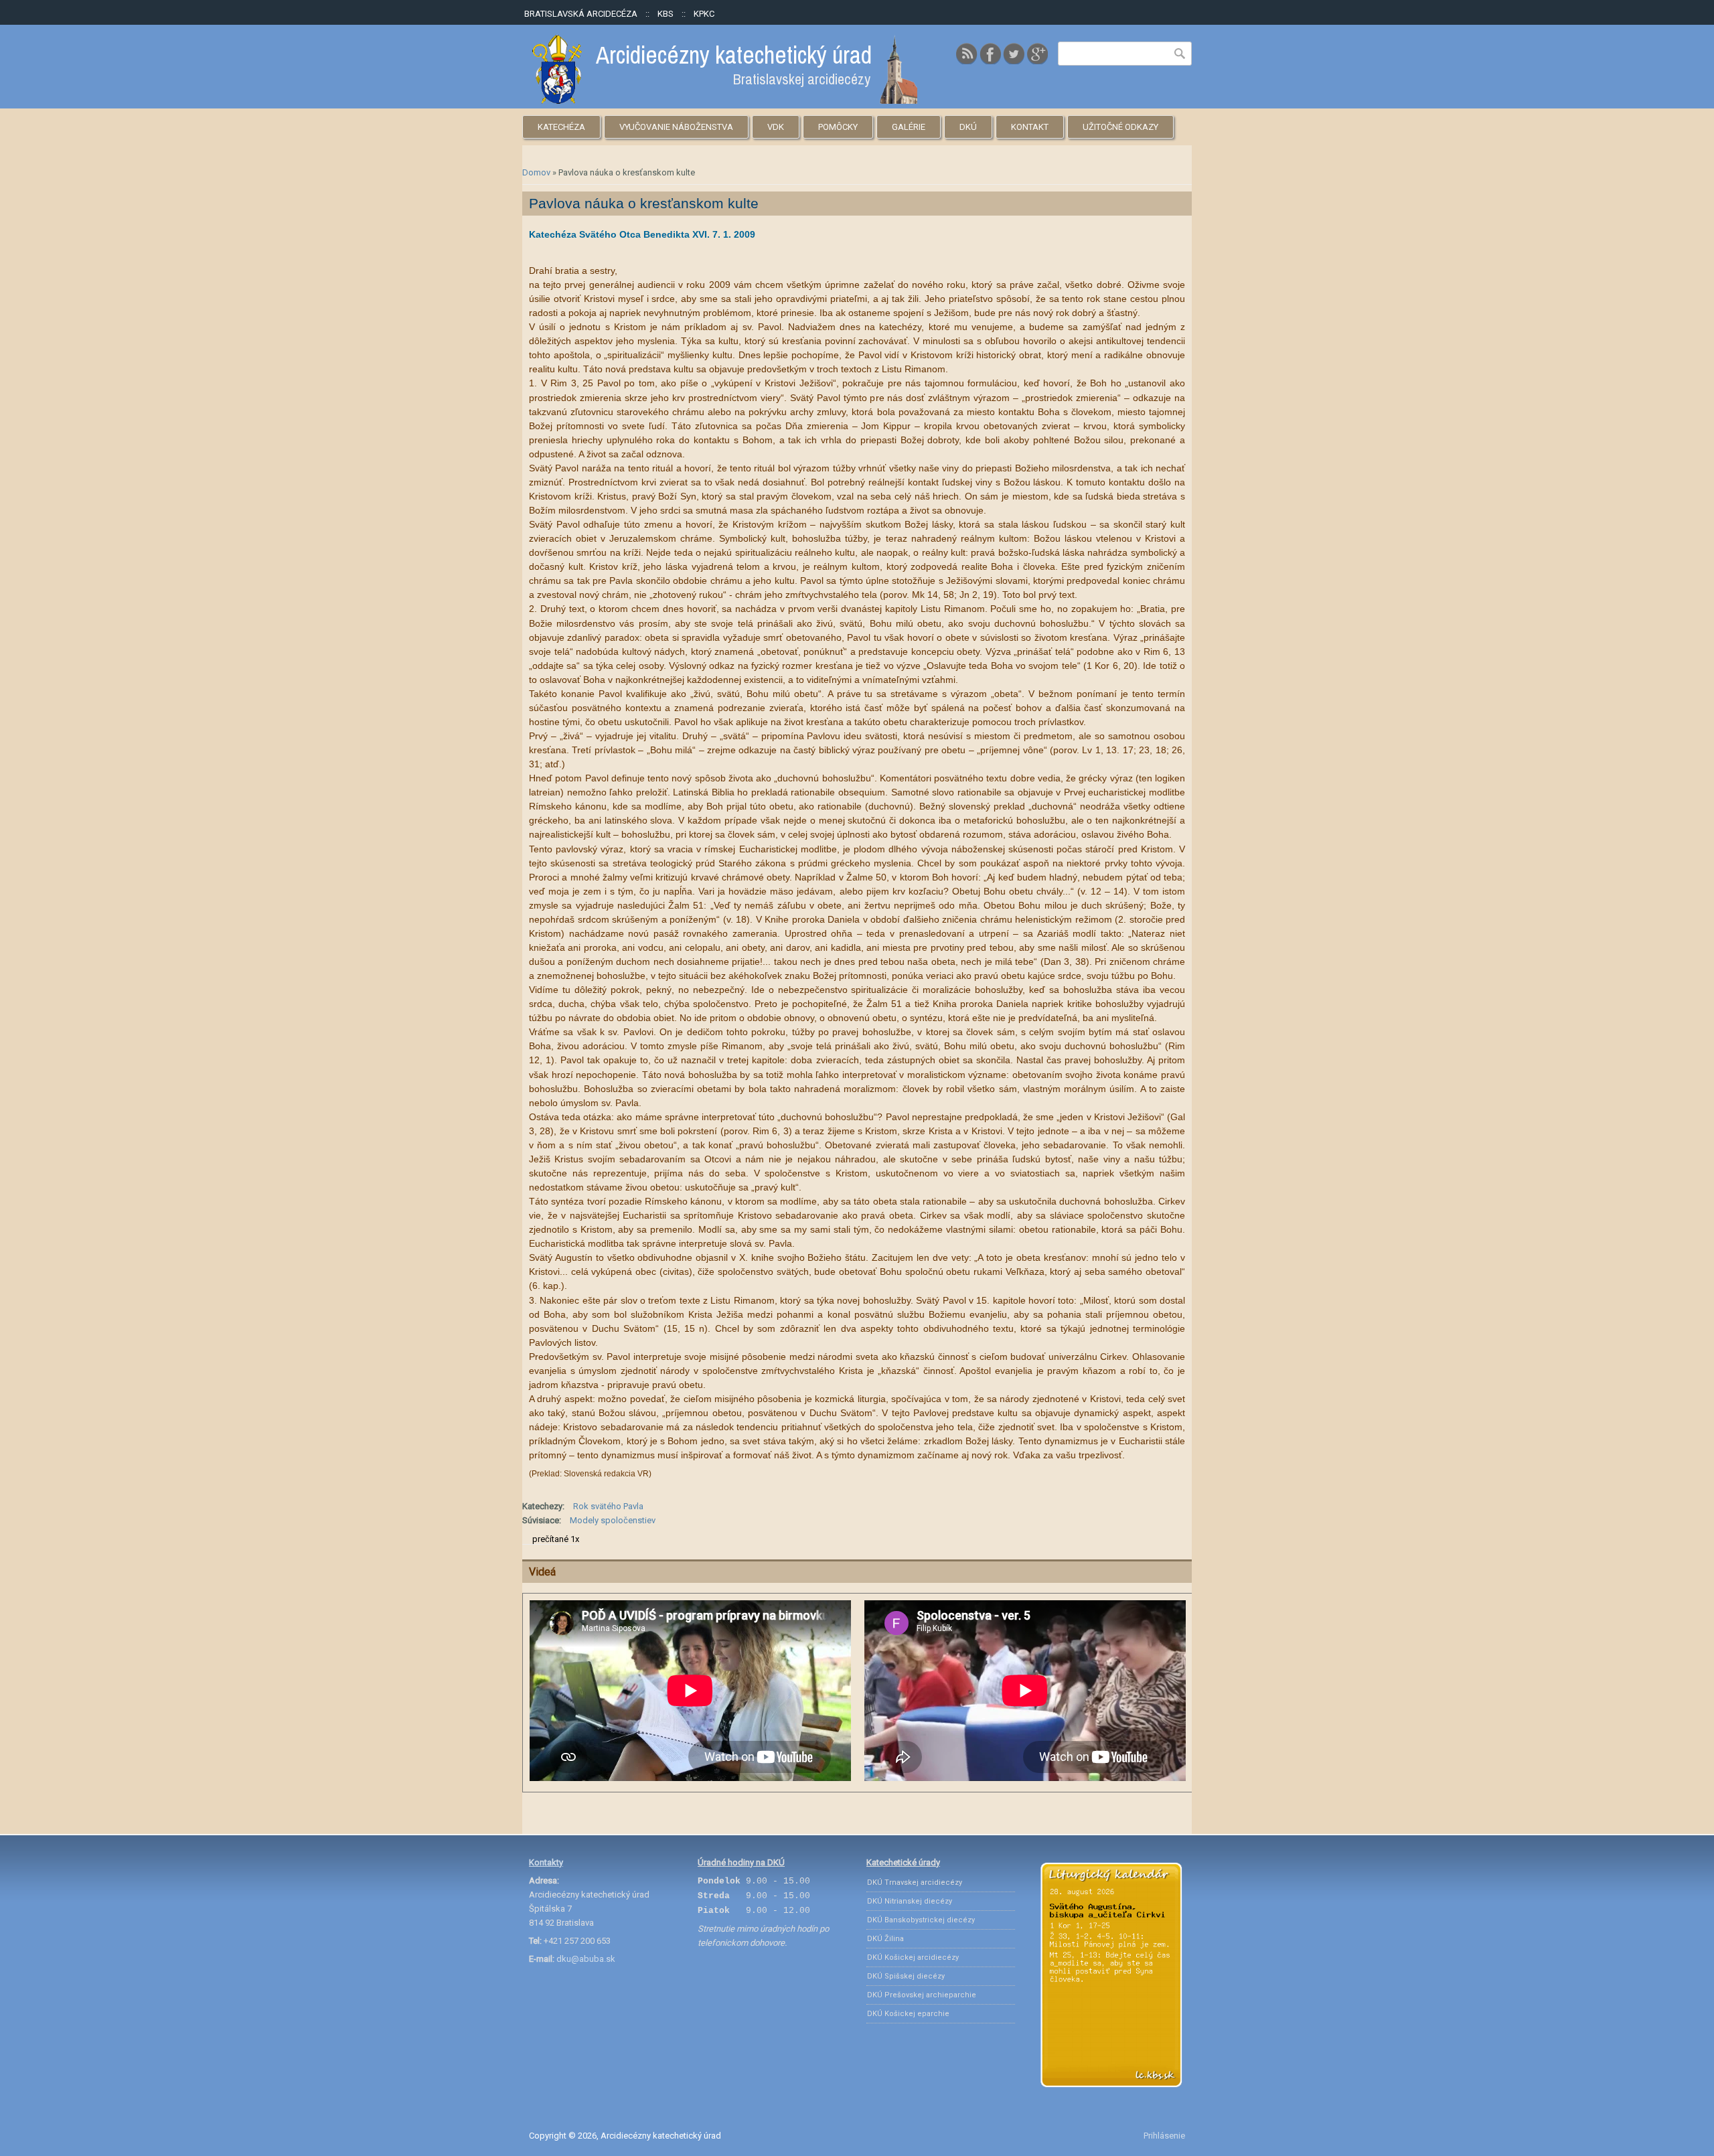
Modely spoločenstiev (613, 1520)
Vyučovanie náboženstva (676, 127)
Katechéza (561, 127)
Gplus (1037, 54)
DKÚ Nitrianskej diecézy (910, 1901)
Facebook (990, 54)
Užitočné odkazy (1120, 127)
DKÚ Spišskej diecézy (906, 1976)
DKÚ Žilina (885, 1939)
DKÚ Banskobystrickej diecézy (921, 1920)
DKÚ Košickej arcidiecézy (913, 1957)
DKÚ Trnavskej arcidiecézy (915, 1882)
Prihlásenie (1164, 2136)
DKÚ (968, 127)
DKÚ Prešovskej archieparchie (922, 1995)
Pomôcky (838, 127)
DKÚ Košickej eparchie (908, 2014)
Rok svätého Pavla (608, 1506)
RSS (967, 54)
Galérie (909, 127)
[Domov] (725, 101)
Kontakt (1030, 127)
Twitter (1014, 54)
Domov (536, 172)
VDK (776, 127)
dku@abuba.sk (586, 1959)
